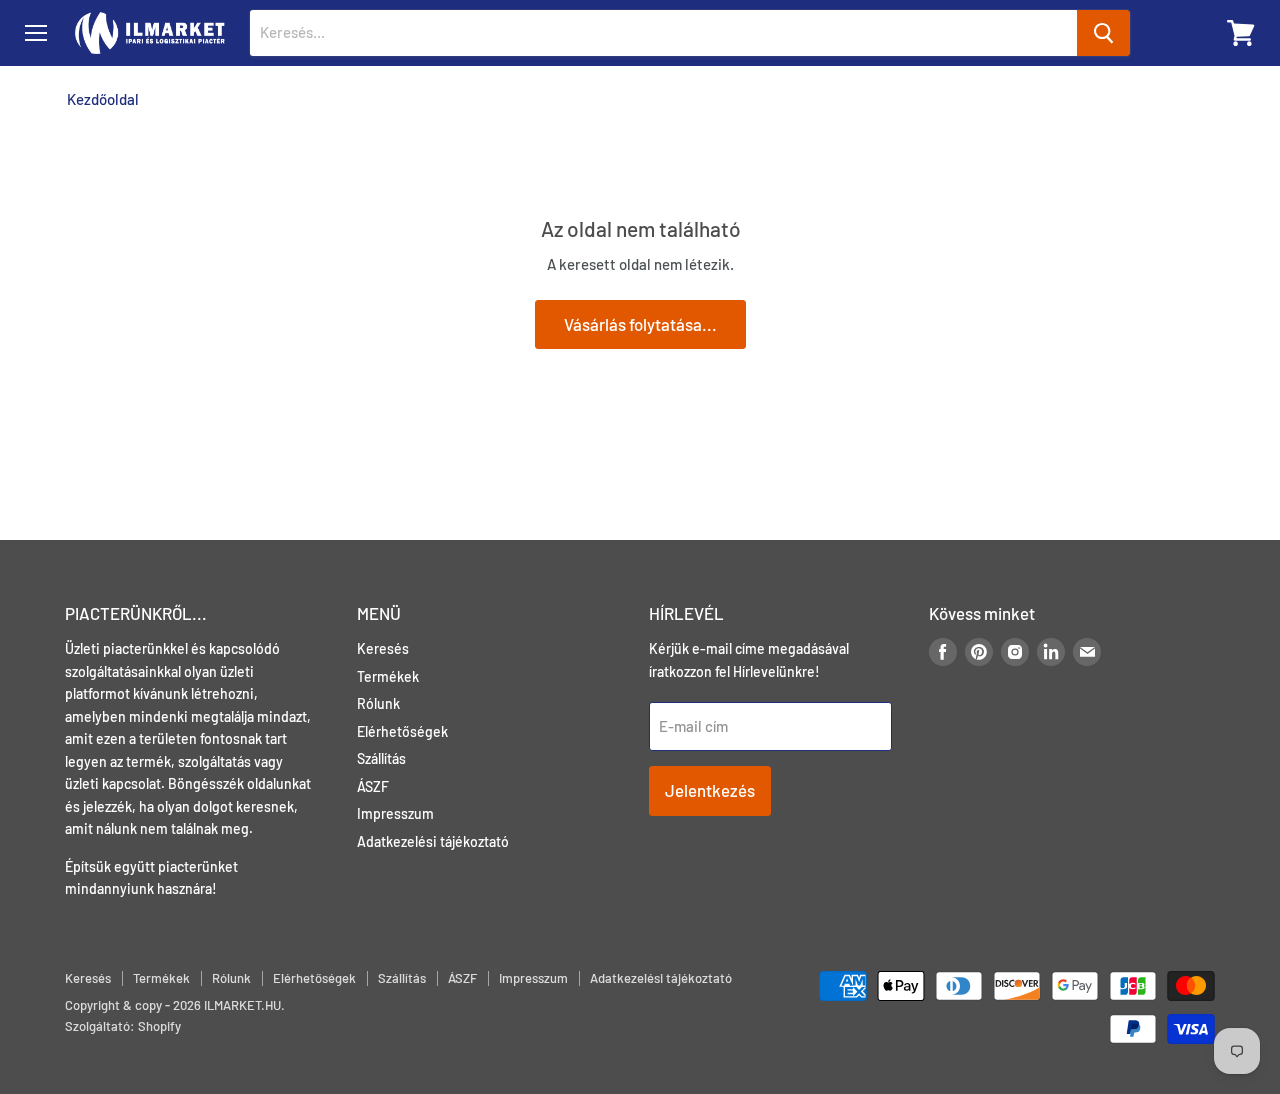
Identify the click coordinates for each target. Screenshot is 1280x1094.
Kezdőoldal (103, 99)
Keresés (383, 648)
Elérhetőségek (402, 731)
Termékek (388, 676)
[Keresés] (1103, 33)
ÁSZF (373, 786)
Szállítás (381, 758)
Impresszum (395, 813)
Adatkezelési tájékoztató (433, 841)
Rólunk (378, 703)
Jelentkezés (710, 790)
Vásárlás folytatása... (640, 324)
